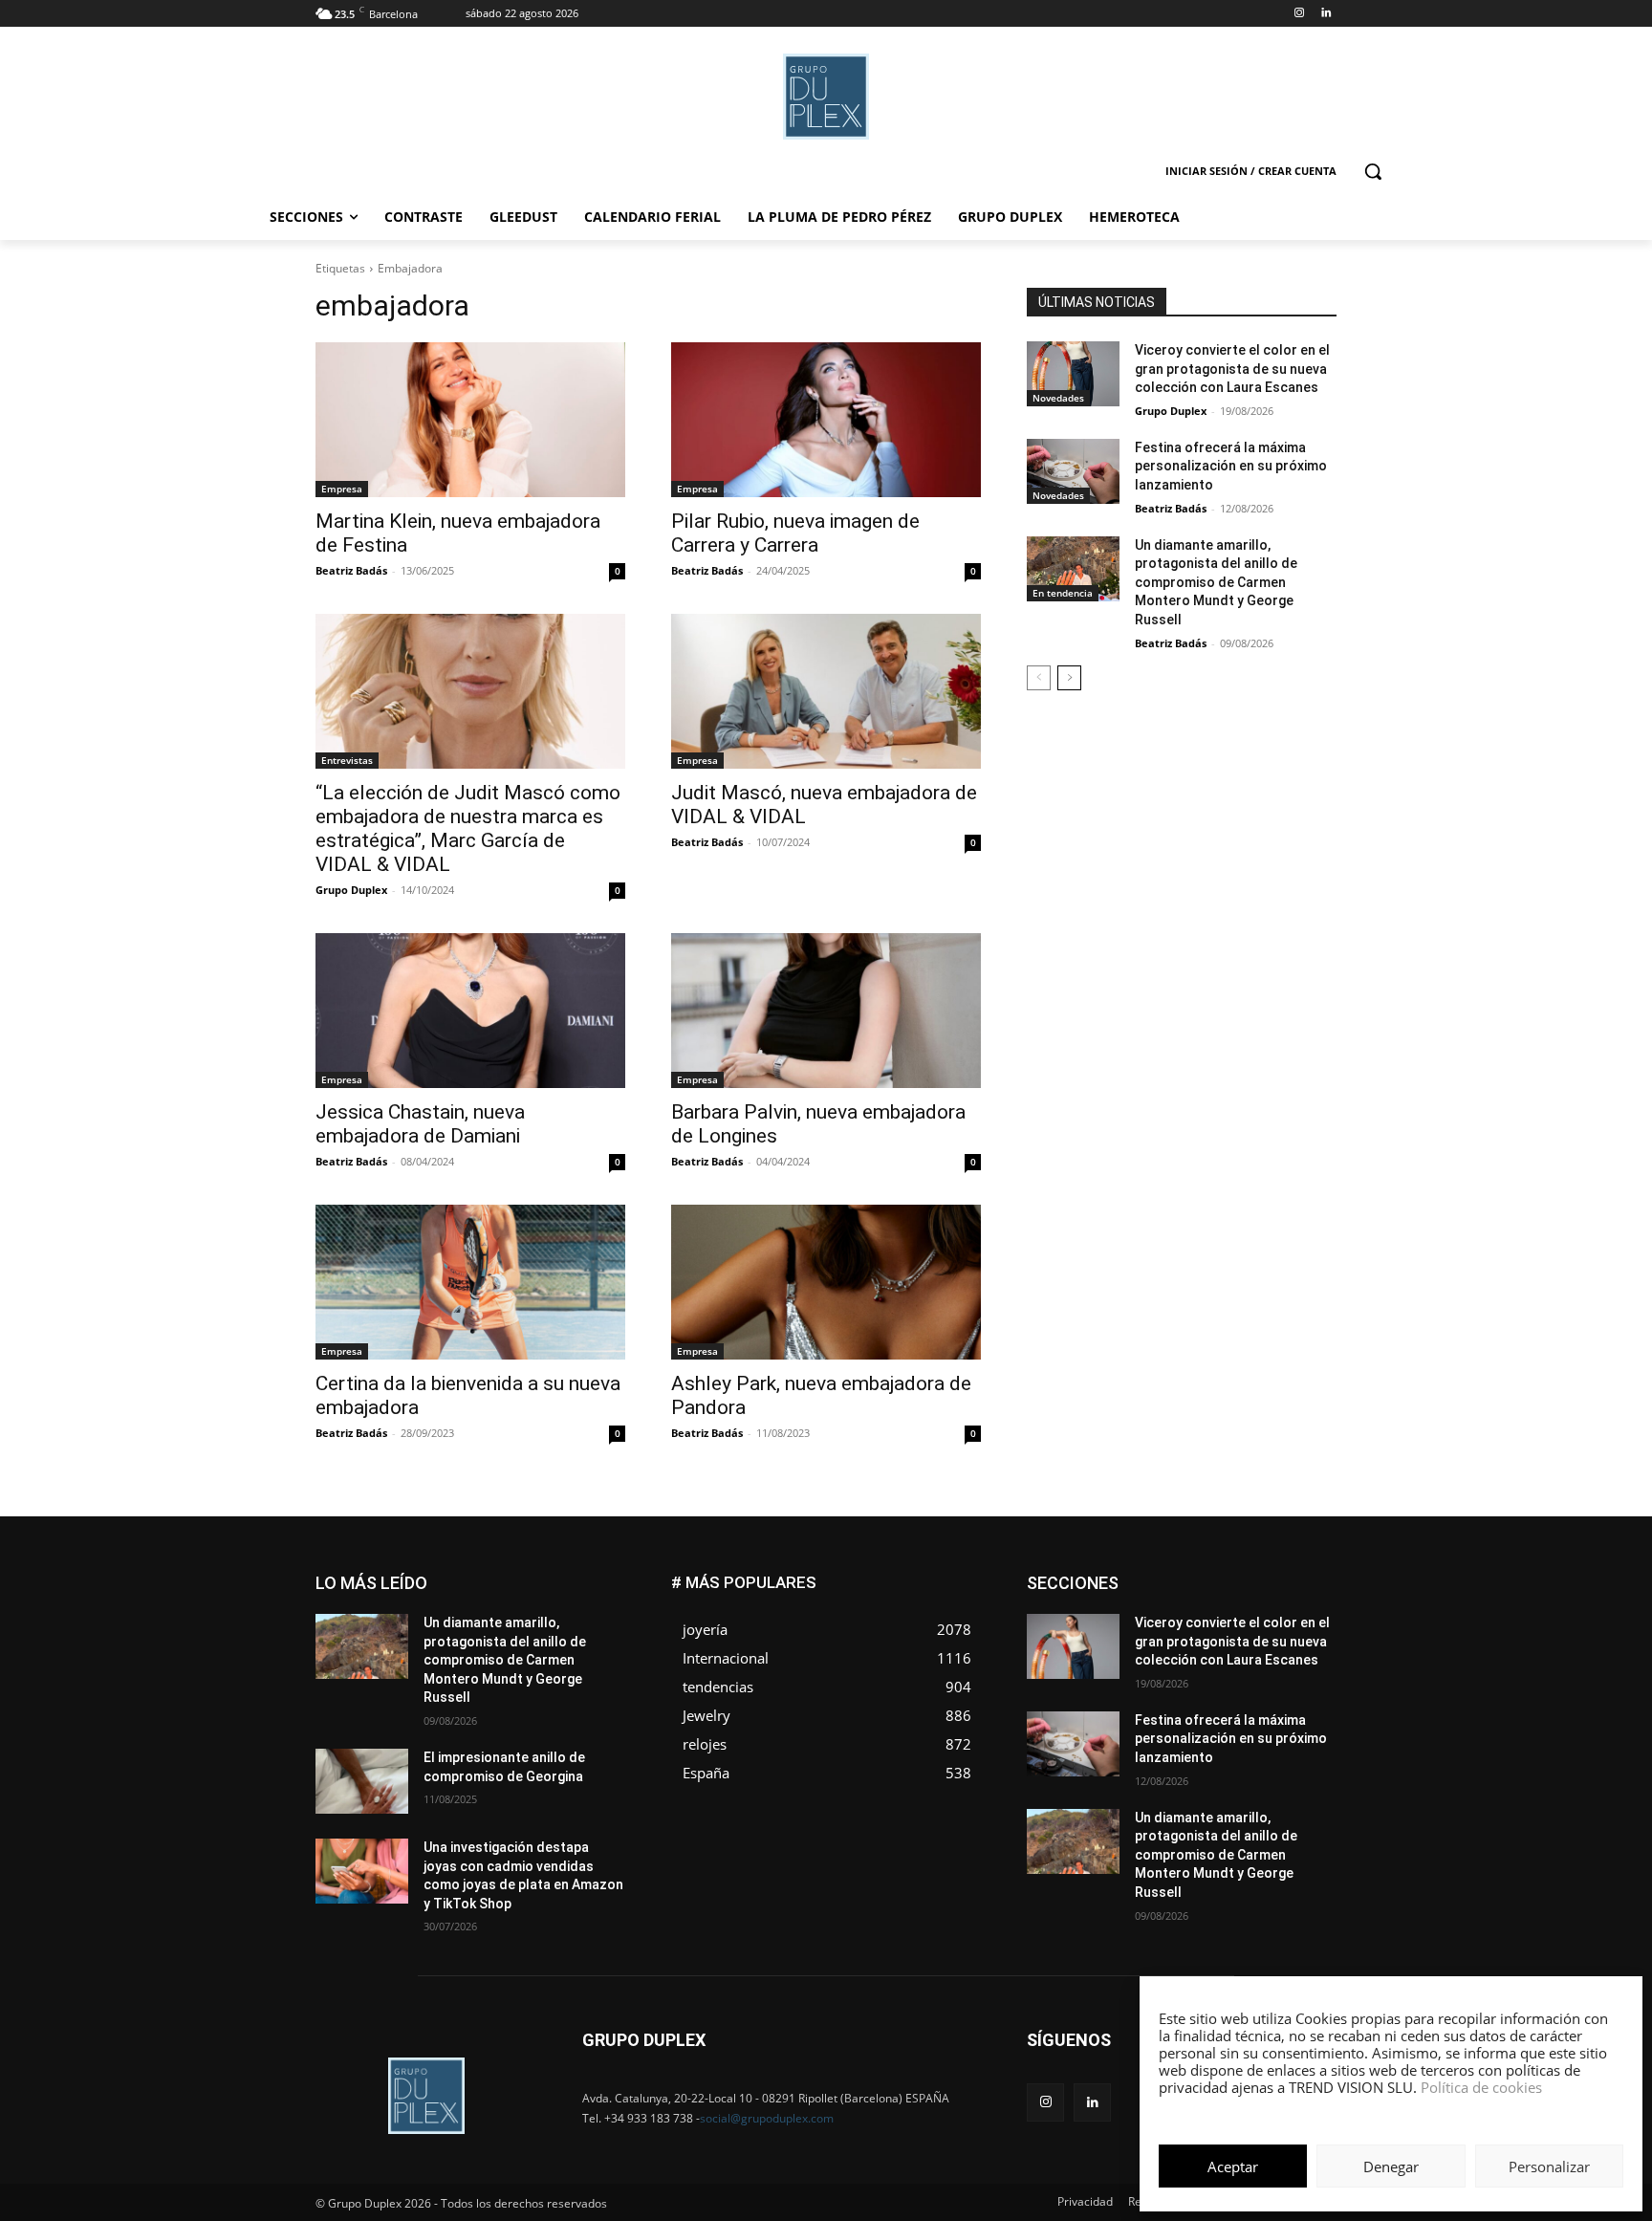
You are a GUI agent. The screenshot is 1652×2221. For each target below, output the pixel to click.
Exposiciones (1161, 1605)
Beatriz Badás (351, 570)
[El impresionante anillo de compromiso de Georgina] (362, 1781)
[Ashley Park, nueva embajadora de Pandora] (826, 1282)
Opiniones (1221, 1648)
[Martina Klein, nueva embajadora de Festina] (470, 420)
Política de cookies (1481, 2087)
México (1206, 1633)
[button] (1373, 171)
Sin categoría (1300, 1662)
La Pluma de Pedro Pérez (1269, 1619)
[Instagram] (1299, 14)
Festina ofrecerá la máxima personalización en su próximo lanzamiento (1231, 466)
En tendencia (1063, 593)
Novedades (1058, 398)
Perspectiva (1304, 1648)
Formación (1307, 1605)
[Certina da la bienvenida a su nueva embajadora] (470, 1282)
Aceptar (1233, 2167)
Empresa (342, 489)
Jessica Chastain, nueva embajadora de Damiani (420, 1124)
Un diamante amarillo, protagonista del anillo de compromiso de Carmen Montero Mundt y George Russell (1216, 582)
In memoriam (1142, 1619)
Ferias (1238, 1605)
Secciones (1210, 1662)
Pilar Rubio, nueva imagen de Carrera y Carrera (795, 533)
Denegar (1391, 2167)
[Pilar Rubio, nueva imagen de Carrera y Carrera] (826, 420)
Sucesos (1312, 1677)
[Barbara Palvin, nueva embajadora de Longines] (826, 1011)
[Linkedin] (1326, 14)
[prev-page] (1039, 678)
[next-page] (1069, 678)
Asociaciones (1145, 1576)
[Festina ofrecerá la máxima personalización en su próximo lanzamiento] (1073, 471)
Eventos (1315, 1590)
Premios (1135, 1662)
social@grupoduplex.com (767, 2118)
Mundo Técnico (1293, 1633)
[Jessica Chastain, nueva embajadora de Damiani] (470, 1011)
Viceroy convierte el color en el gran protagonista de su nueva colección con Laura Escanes (1232, 369)
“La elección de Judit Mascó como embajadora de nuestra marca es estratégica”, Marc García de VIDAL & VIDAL (468, 828)
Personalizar (1549, 2167)
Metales (1141, 1633)
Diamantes (1235, 1576)
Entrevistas (347, 760)
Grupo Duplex (351, 890)
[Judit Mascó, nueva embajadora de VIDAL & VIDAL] (826, 691)
